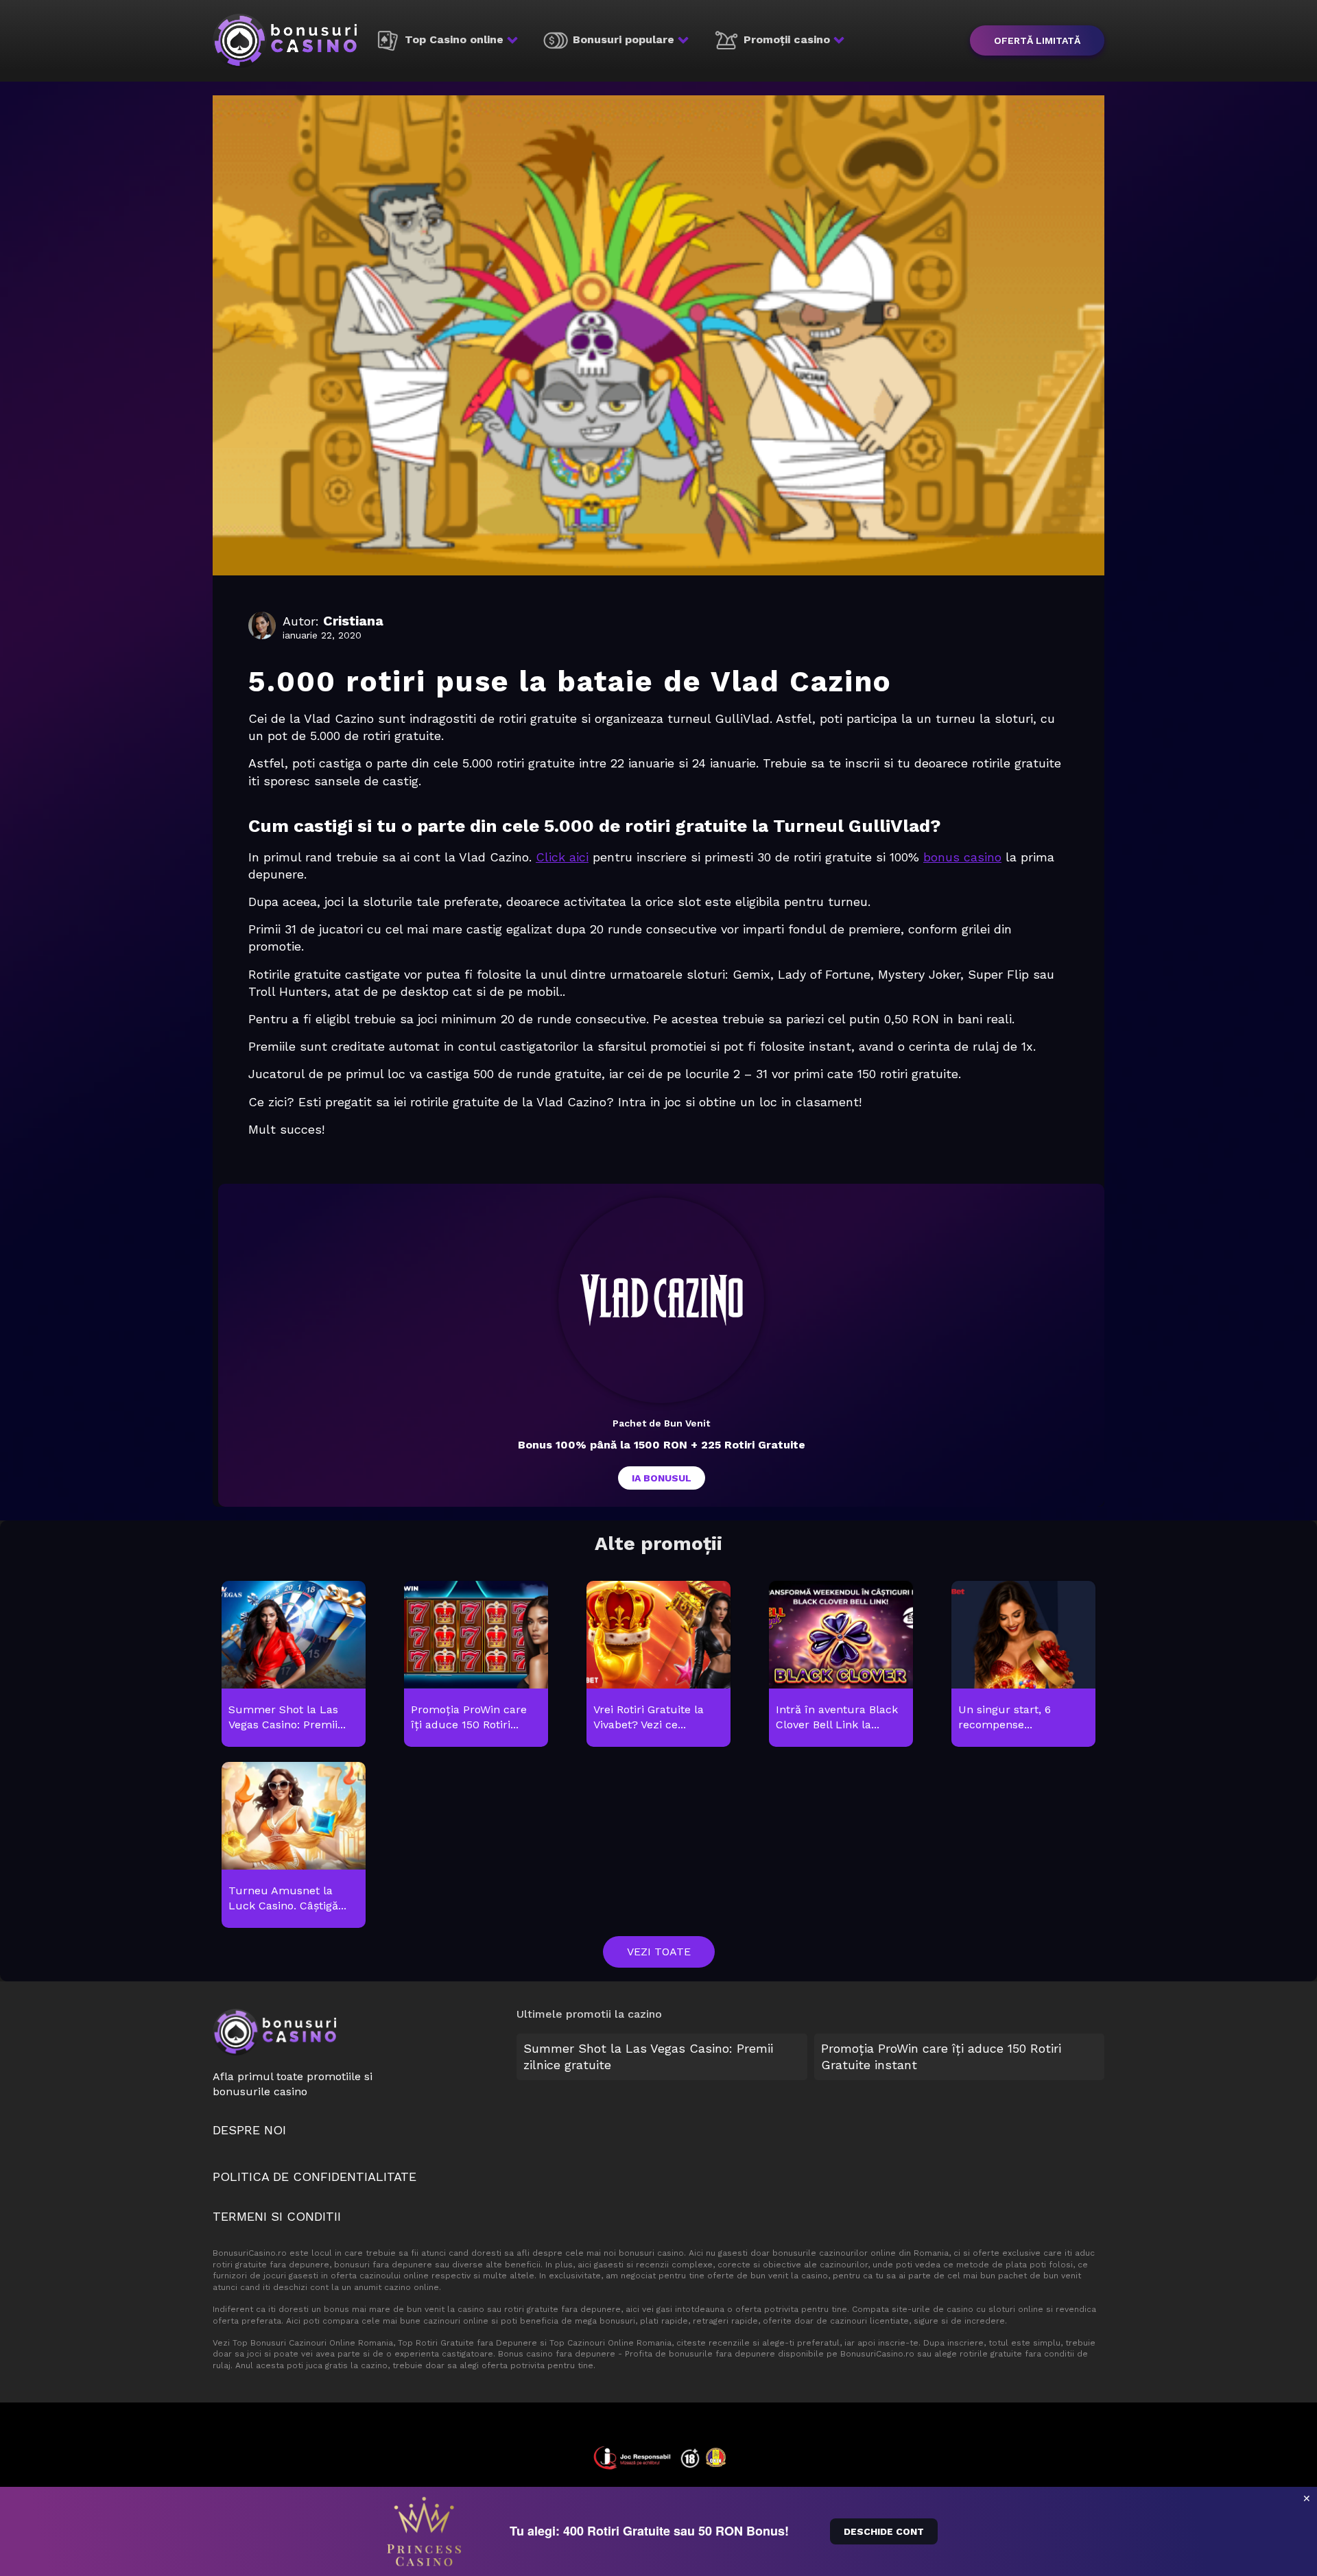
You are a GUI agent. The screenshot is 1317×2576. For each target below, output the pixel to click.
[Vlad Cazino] (661, 1300)
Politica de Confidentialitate (315, 2177)
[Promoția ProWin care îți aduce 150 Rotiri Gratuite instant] (476, 1665)
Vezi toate (659, 1952)
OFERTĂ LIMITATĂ (1037, 40)
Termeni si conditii (277, 2216)
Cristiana (353, 621)
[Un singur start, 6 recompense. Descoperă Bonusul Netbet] (1023, 1665)
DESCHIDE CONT (884, 2531)
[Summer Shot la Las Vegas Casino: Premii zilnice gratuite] (293, 1665)
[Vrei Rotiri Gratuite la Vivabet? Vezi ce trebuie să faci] (658, 1665)
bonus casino (962, 857)
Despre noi (249, 2130)
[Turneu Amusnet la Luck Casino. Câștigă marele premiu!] (293, 1846)
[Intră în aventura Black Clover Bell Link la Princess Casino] (841, 1665)
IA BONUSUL (662, 1478)
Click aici (562, 857)
